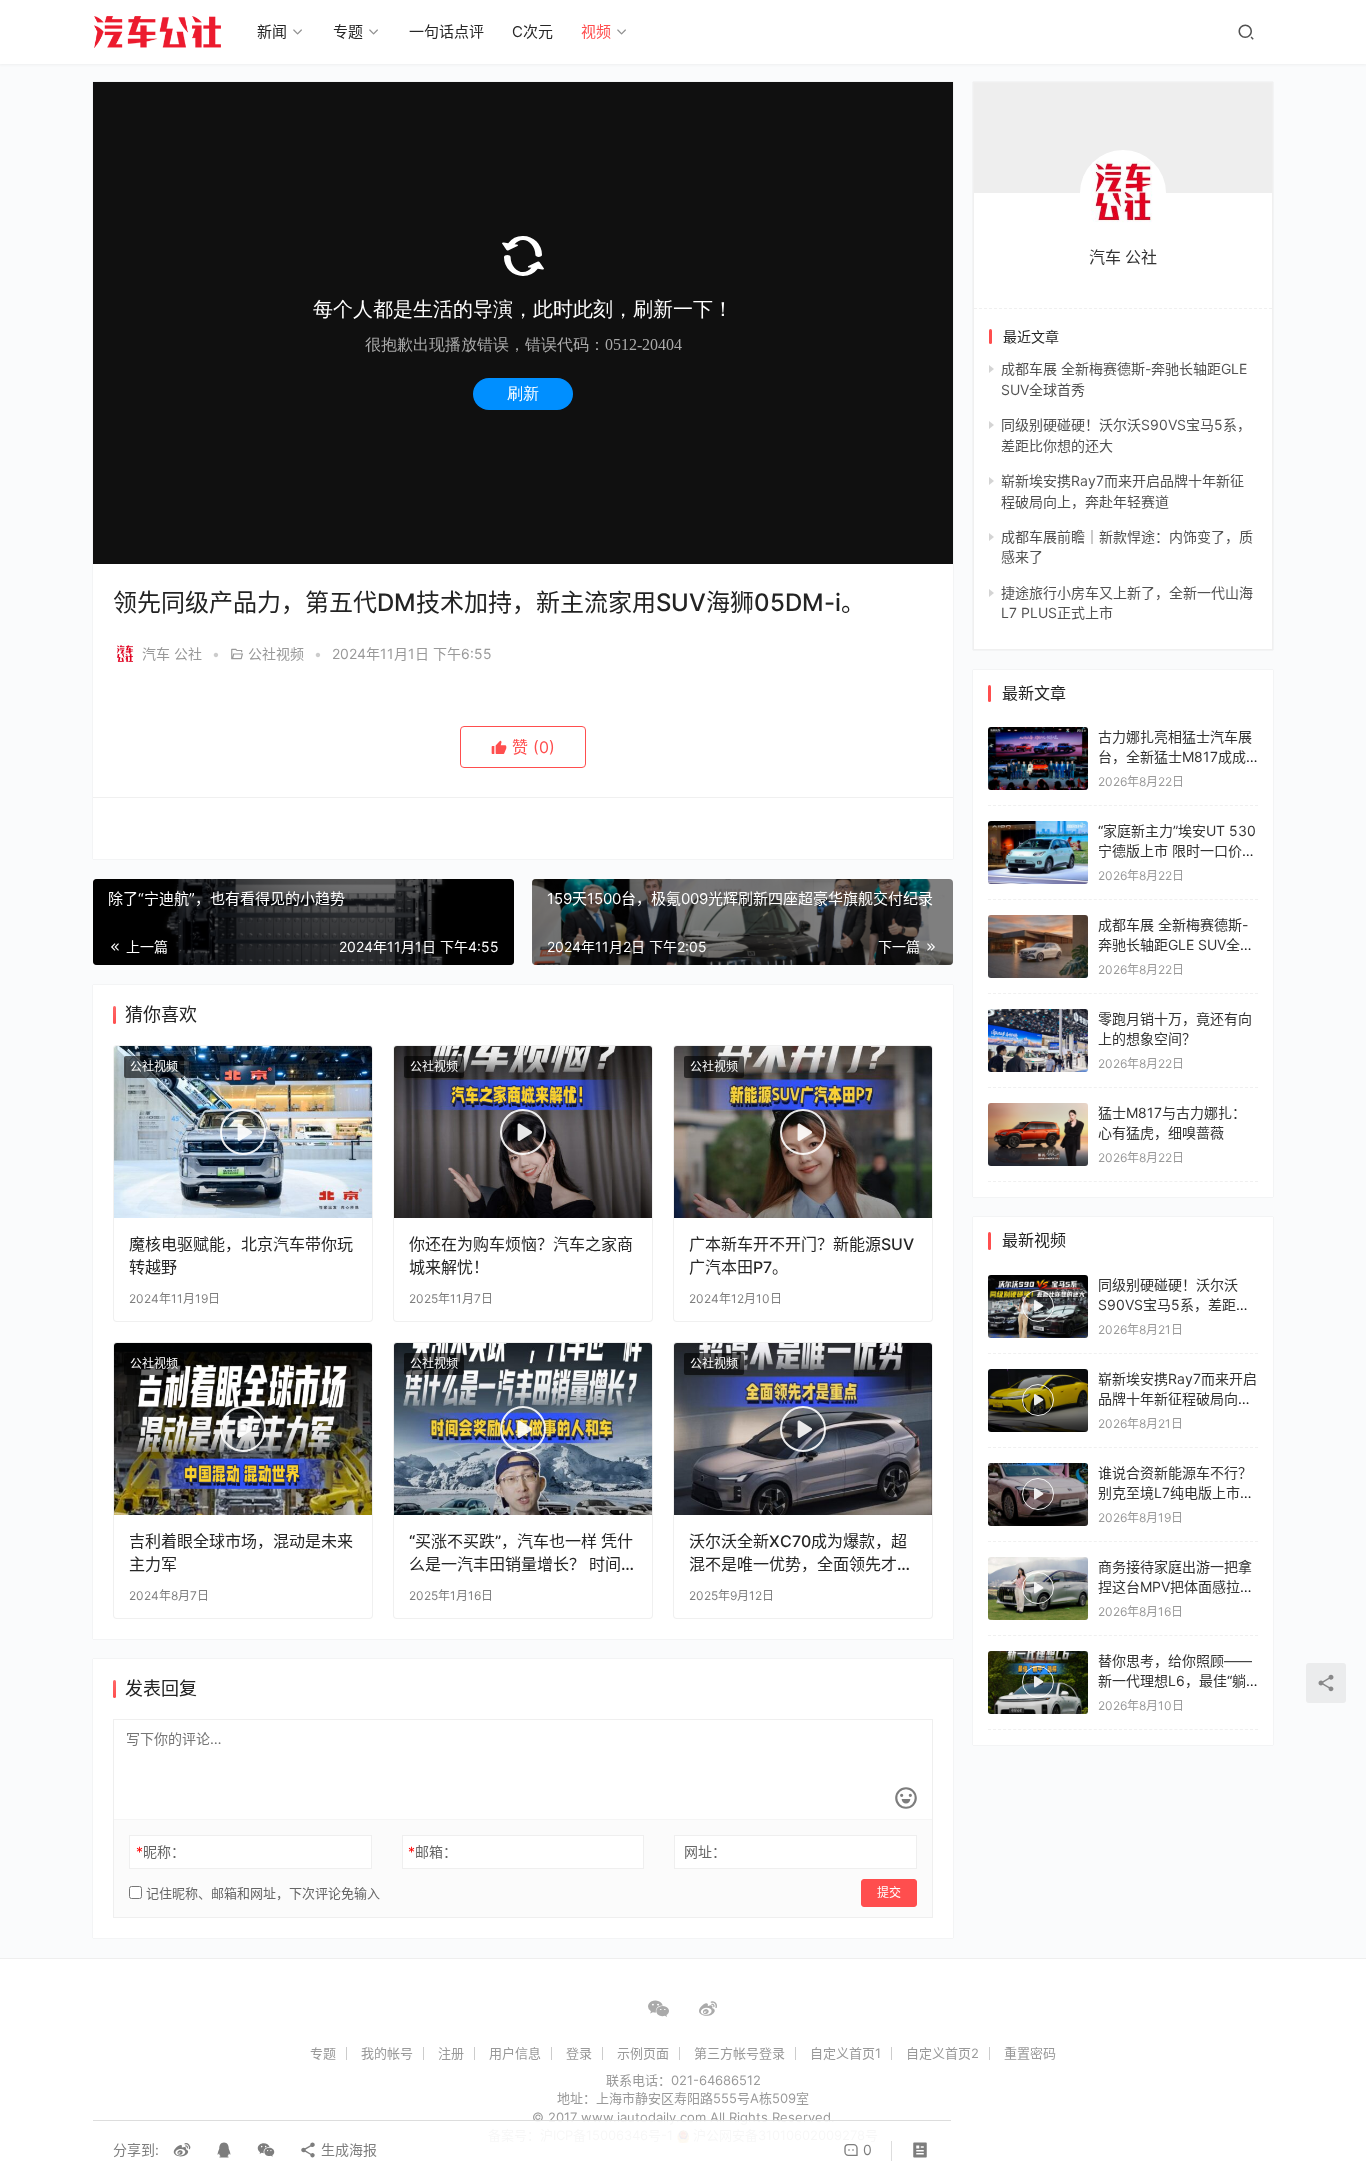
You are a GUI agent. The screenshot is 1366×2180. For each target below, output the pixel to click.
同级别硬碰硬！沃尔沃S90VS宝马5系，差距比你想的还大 (1174, 1304)
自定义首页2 (942, 2053)
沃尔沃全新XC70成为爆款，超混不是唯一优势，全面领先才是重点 (801, 1552)
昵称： (160, 1851)
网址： (705, 1851)
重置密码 (1030, 2053)
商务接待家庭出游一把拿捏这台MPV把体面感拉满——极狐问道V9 (1176, 1586)
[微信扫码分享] (266, 2150)
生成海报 (347, 2149)
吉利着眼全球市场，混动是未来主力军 (241, 1552)
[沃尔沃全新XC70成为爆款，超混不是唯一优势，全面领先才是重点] (803, 1429)
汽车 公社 (172, 653)
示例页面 (643, 2053)
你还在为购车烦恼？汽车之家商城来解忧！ (521, 1255)
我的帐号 (387, 2053)
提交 (889, 1892)
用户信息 (515, 2053)
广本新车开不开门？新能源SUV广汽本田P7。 (801, 1255)
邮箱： (432, 1851)
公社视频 (276, 653)
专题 (348, 31)
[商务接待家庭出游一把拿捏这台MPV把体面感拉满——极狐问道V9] (1038, 1588)
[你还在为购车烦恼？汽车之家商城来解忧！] (523, 1132)
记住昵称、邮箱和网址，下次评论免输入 (261, 1893)
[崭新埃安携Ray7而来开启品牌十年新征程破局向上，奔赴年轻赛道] (1038, 1400)
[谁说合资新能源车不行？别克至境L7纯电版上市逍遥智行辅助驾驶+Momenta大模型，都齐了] (1038, 1494)
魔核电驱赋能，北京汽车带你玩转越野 (241, 1255)
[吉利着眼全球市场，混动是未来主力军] (243, 1429)
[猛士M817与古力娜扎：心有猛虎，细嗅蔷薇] (1038, 1112)
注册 (451, 2053)
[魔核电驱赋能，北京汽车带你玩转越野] (243, 1132)
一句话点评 (446, 31)
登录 (579, 2053)
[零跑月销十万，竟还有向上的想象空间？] (1038, 1018)
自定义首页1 (845, 2053)
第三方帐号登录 (739, 2053)
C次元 (532, 31)
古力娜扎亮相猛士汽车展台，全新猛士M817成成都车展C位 (1175, 756)
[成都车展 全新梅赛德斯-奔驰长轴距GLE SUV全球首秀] (1038, 924)
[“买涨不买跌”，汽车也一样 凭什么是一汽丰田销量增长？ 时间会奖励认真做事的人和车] (523, 1429)
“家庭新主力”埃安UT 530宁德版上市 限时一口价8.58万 (1177, 850)
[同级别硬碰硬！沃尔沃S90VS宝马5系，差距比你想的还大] (1038, 1306)
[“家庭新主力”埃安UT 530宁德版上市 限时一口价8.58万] (1038, 830)
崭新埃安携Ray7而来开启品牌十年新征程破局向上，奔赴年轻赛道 (1177, 1398)
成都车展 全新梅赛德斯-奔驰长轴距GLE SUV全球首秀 (1176, 944)
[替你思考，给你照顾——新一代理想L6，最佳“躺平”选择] (1038, 1682)
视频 (596, 31)
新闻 (272, 31)
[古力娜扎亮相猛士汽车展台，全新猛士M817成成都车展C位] (1038, 736)
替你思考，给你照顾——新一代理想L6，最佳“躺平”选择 (1175, 1680)
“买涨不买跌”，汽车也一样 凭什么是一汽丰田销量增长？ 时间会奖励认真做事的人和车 (521, 1552)
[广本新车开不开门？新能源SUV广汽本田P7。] (803, 1132)
